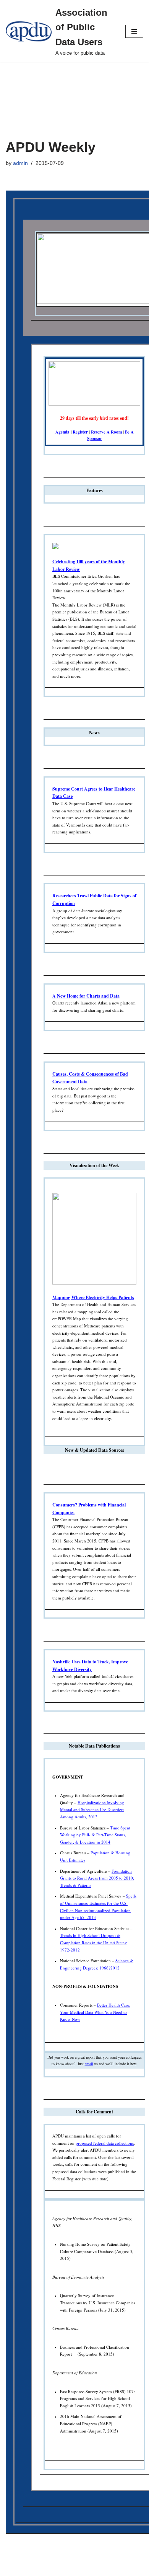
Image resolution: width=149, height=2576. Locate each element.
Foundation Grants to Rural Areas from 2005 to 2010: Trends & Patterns (97, 1878)
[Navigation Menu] (134, 31)
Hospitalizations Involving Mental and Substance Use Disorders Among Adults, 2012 (92, 1810)
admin (20, 163)
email (89, 2064)
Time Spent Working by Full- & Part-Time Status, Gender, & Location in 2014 (95, 1835)
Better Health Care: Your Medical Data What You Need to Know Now (95, 2012)
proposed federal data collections (105, 2143)
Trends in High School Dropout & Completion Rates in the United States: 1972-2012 (94, 1942)
